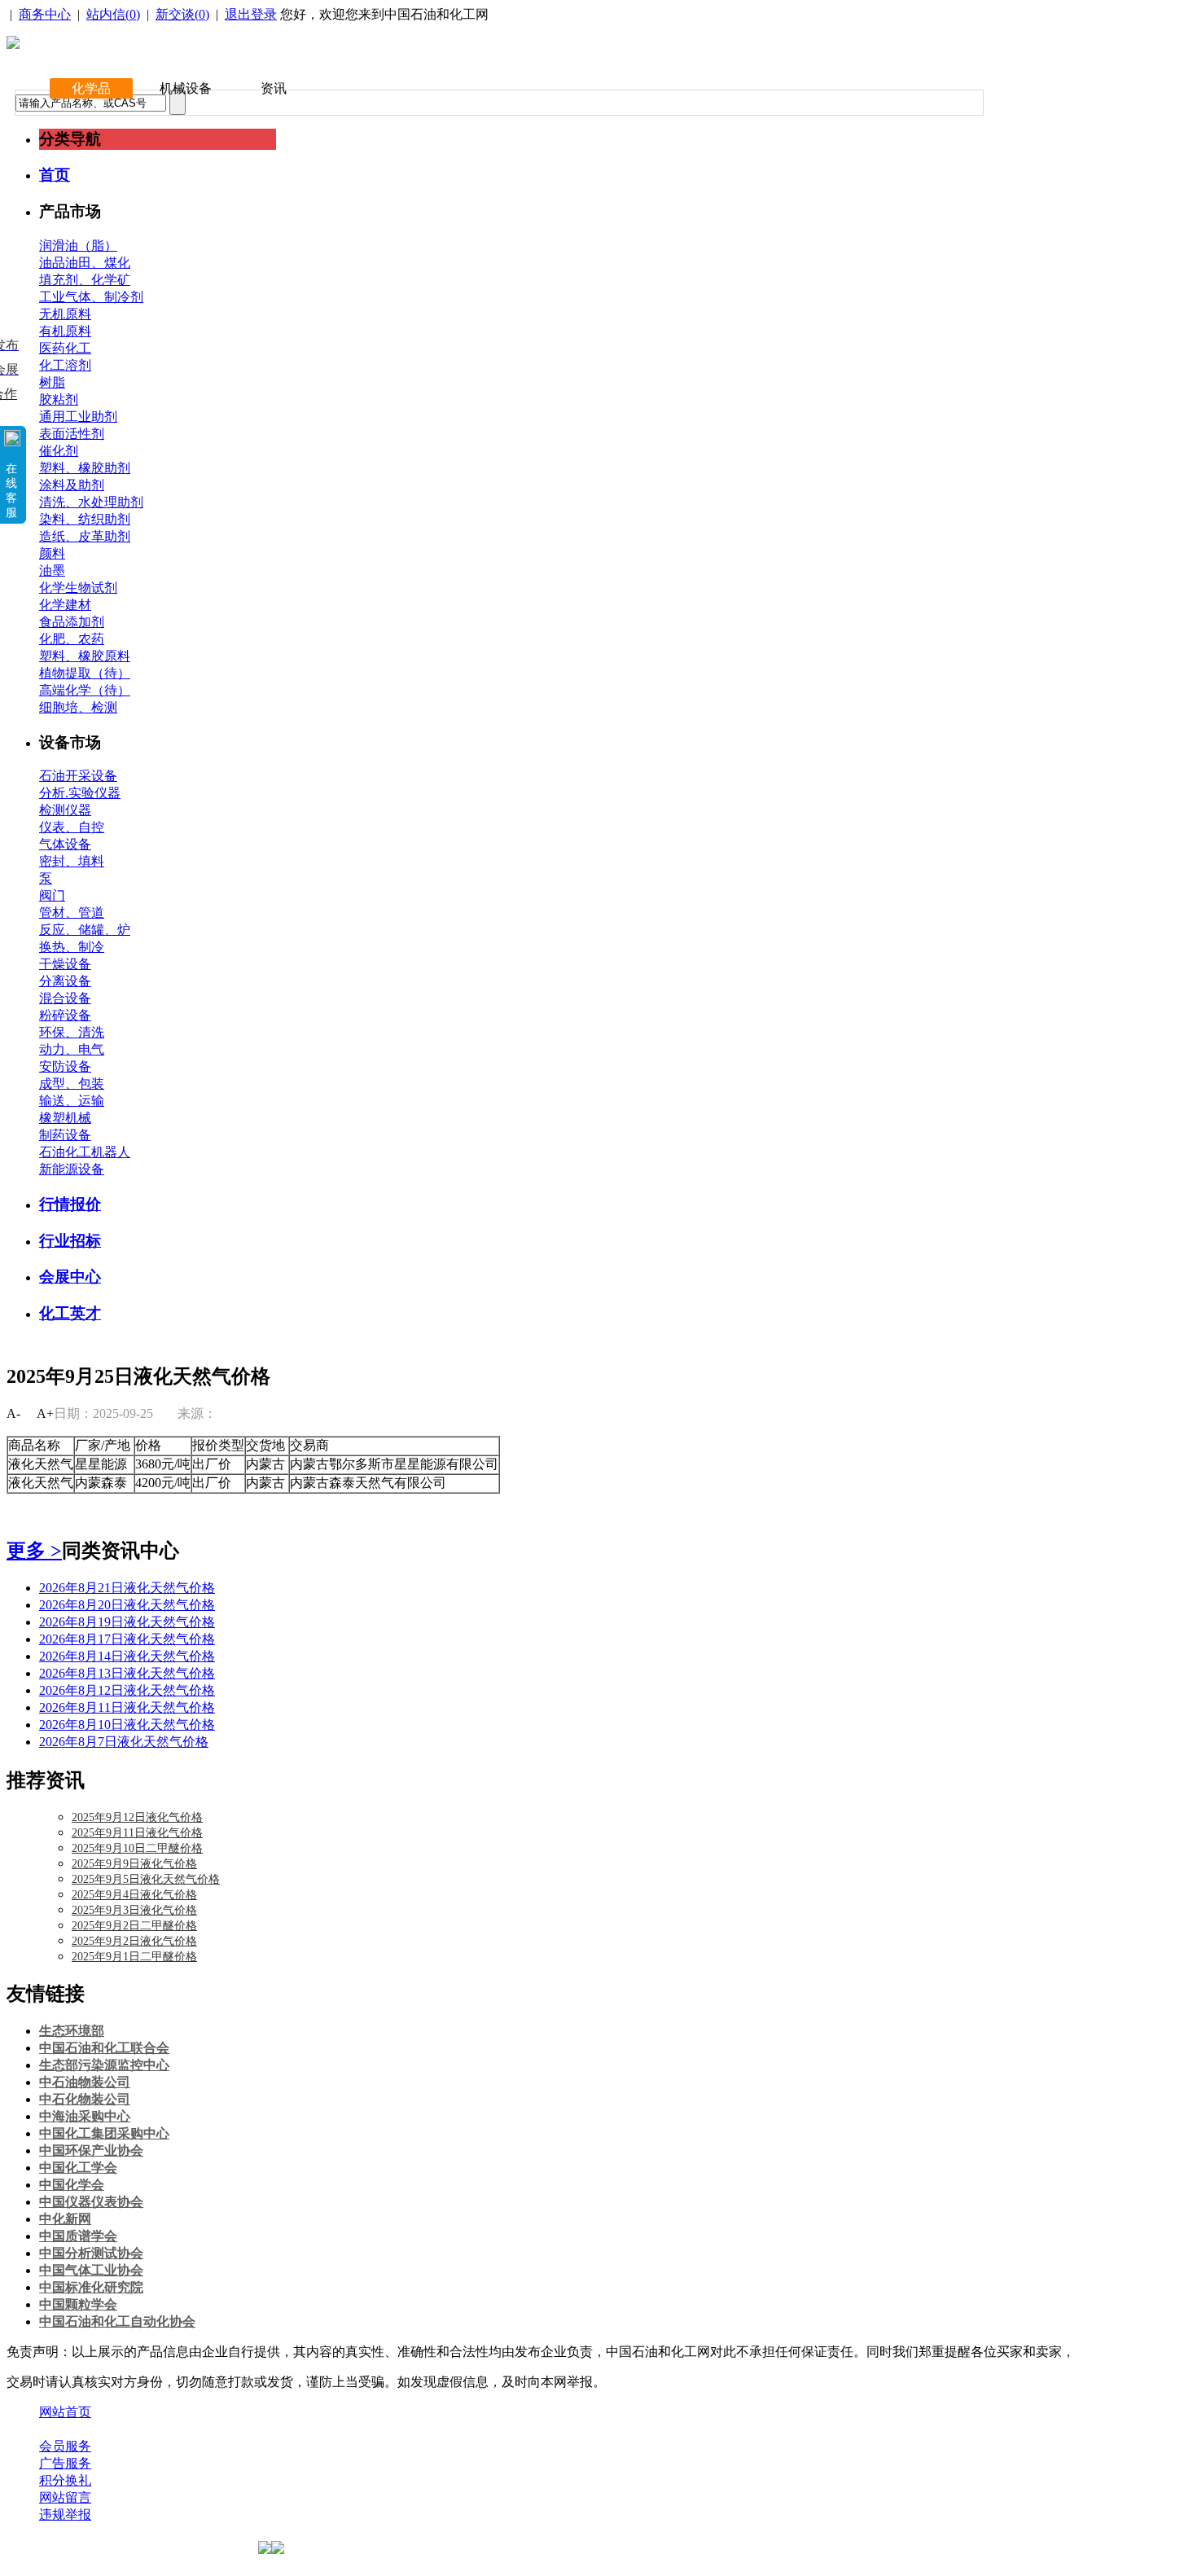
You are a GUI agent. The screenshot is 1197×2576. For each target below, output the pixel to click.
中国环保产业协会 (91, 2150)
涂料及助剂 (72, 485)
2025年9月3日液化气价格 (134, 1910)
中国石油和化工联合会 (104, 2048)
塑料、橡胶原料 (85, 656)
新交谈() (182, 14)
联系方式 (133, 2429)
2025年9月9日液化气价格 (134, 1864)
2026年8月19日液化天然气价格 (127, 1622)
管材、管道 (72, 913)
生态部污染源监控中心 (104, 2065)
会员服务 (65, 2446)
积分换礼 (65, 2480)
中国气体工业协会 (91, 2270)
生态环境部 (72, 2031)
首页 (55, 175)
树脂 (52, 382)
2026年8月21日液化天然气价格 (127, 1588)
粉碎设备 (65, 1015)
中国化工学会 (78, 2168)
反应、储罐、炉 (85, 930)
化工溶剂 (65, 365)
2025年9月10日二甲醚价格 (137, 1848)
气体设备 (65, 844)
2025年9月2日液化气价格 (134, 1941)
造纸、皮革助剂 (85, 536)
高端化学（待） (85, 690)
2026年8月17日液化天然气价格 (127, 1639)
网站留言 (65, 2497)
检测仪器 (65, 810)
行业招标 (70, 1241)
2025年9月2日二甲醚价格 (134, 1926)
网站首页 (65, 2412)
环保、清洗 (72, 1032)
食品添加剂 (72, 622)
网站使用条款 (213, 2429)
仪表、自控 (72, 827)
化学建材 (65, 605)
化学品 (91, 88)
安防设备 (65, 1066)
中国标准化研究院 (91, 2287)
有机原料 (65, 331)
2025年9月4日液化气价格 (134, 1895)
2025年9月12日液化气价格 (137, 1817)
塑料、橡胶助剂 (85, 468)
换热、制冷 (72, 947)
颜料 (52, 553)
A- (13, 1413)
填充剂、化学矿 (85, 280)
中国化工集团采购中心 (104, 2133)
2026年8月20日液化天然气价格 (127, 1605)
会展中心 (70, 1277)
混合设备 (65, 998)
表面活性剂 (72, 434)
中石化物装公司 (85, 2099)
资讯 (274, 88)
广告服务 (65, 2463)
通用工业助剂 (78, 417)
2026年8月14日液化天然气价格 (127, 1656)
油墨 (52, 570)
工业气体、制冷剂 (91, 297)
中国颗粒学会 (78, 2304)
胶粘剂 (59, 399)
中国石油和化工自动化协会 (117, 2321)
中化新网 (65, 2219)
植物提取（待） (85, 673)
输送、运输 (72, 1101)
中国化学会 (72, 2185)
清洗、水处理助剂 (91, 502)
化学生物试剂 (78, 588)
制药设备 (65, 1135)
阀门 (52, 895)
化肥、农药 (72, 639)
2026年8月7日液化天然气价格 (124, 1742)
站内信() (113, 14)
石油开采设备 (78, 776)
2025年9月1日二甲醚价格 (134, 1957)
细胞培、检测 (78, 707)
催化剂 (59, 451)
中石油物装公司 (85, 2082)
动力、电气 (72, 1049)
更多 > (34, 1551)
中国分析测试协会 (91, 2253)
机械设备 (186, 88)
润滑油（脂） (78, 246)
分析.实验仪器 (80, 793)
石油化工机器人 (85, 1152)
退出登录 (251, 14)
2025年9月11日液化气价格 (137, 1833)
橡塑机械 (65, 1118)
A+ (45, 1413)
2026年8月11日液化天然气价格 (127, 1707)
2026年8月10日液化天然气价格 (127, 1725)
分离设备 (65, 981)
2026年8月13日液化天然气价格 (127, 1673)
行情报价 (70, 1204)
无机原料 (65, 314)
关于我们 (65, 2429)
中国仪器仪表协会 (91, 2202)
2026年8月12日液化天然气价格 (127, 1690)
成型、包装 (72, 1084)
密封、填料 (72, 861)
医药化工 (65, 348)
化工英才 (70, 1313)
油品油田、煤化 (85, 263)
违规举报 (65, 2515)
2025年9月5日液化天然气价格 (146, 1879)
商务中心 (45, 14)
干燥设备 (65, 964)
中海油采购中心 (85, 2116)
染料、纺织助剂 (85, 519)
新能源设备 (72, 1169)
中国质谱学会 (78, 2236)
